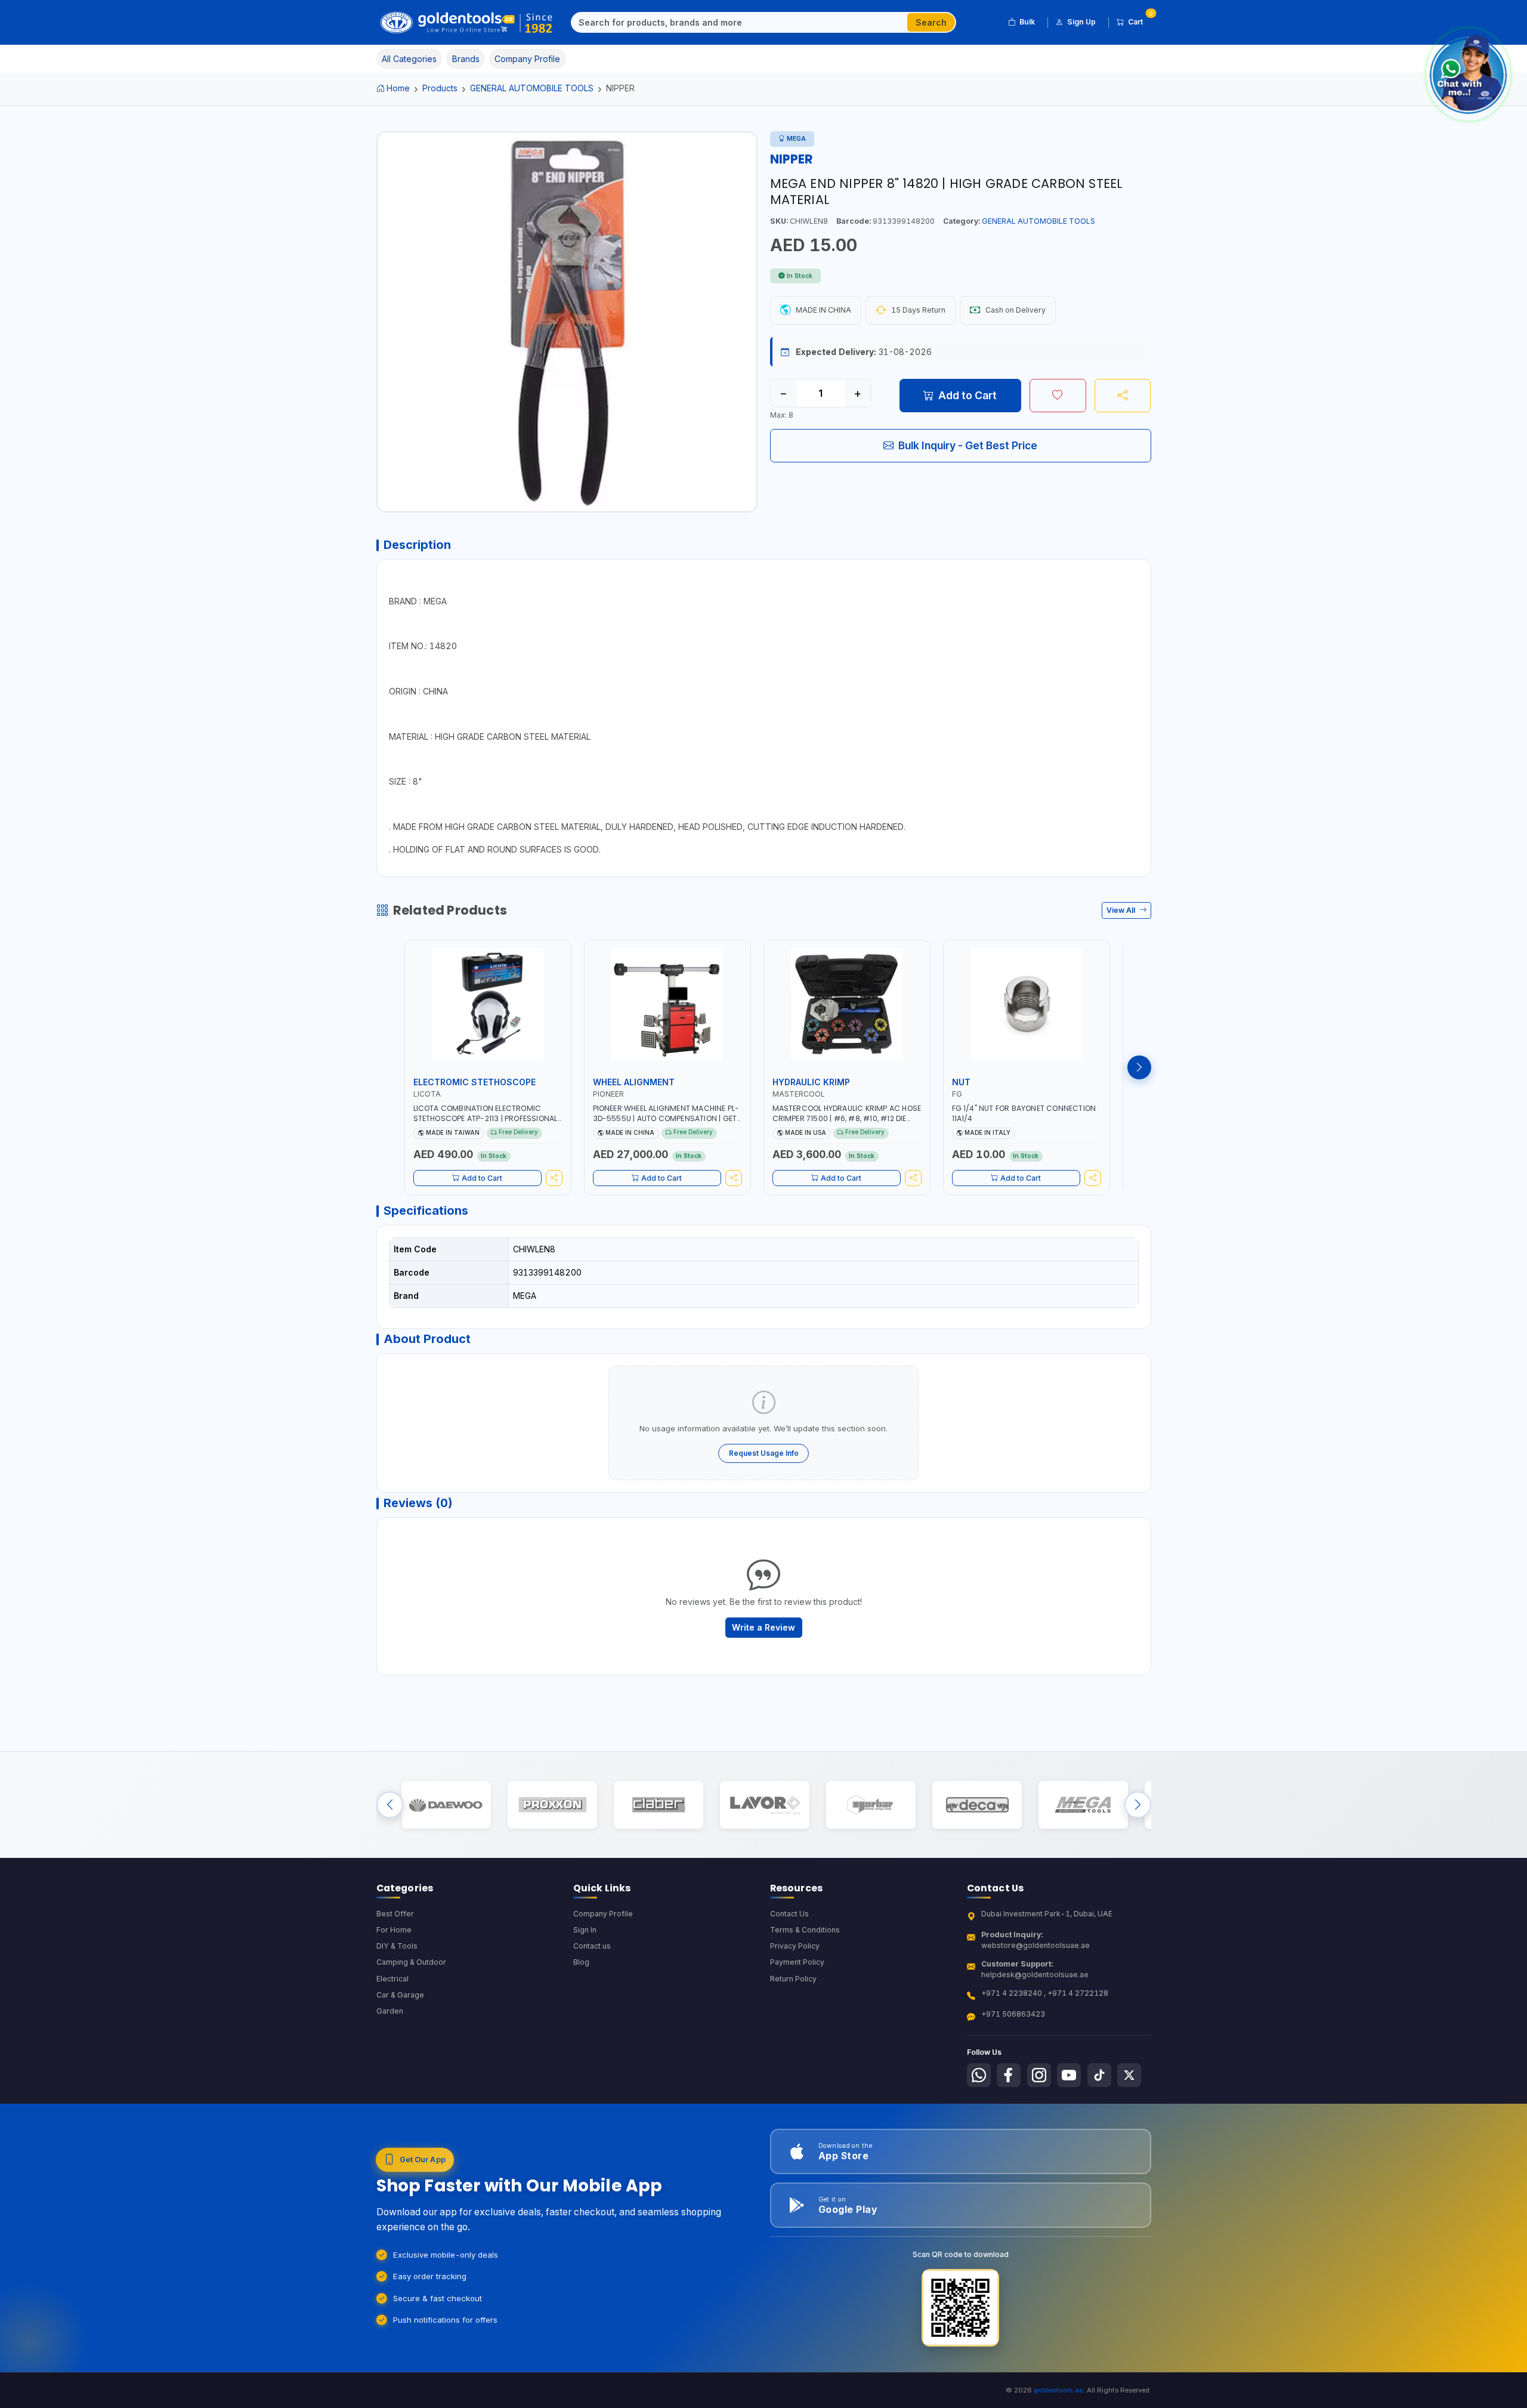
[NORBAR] (871, 1805)
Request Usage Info (764, 1453)
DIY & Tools (397, 1946)
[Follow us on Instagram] (1039, 2075)
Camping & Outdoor (411, 1962)
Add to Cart (967, 395)
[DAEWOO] (446, 1805)
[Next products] (1139, 1067)
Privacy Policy (795, 1946)
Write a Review (763, 1627)
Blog (581, 1962)
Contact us (592, 1946)
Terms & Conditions (805, 1930)
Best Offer (395, 1914)
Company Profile (603, 1914)
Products (440, 88)
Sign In (585, 1930)
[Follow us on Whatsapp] (979, 2075)
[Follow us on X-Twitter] (1129, 2075)
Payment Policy (797, 1962)
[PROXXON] (552, 1805)
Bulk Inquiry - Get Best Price (968, 445)
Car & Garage (400, 1995)
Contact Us (789, 1914)
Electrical (392, 1979)
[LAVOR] (764, 1805)
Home (398, 88)
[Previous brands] (390, 1805)
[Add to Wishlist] (1058, 396)
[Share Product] (1123, 396)
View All (1122, 910)
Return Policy (793, 1979)
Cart (1140, 20)
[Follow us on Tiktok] (1099, 2075)
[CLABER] (658, 1805)
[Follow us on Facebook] (1009, 2075)
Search (931, 22)
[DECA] (977, 1805)
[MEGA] (1083, 1805)
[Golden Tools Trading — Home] (467, 23)
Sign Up (1081, 22)
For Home (394, 1930)
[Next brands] (1138, 1805)
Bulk (1027, 22)
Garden (390, 2011)
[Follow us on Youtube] (1069, 2075)
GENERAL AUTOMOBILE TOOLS (532, 88)
